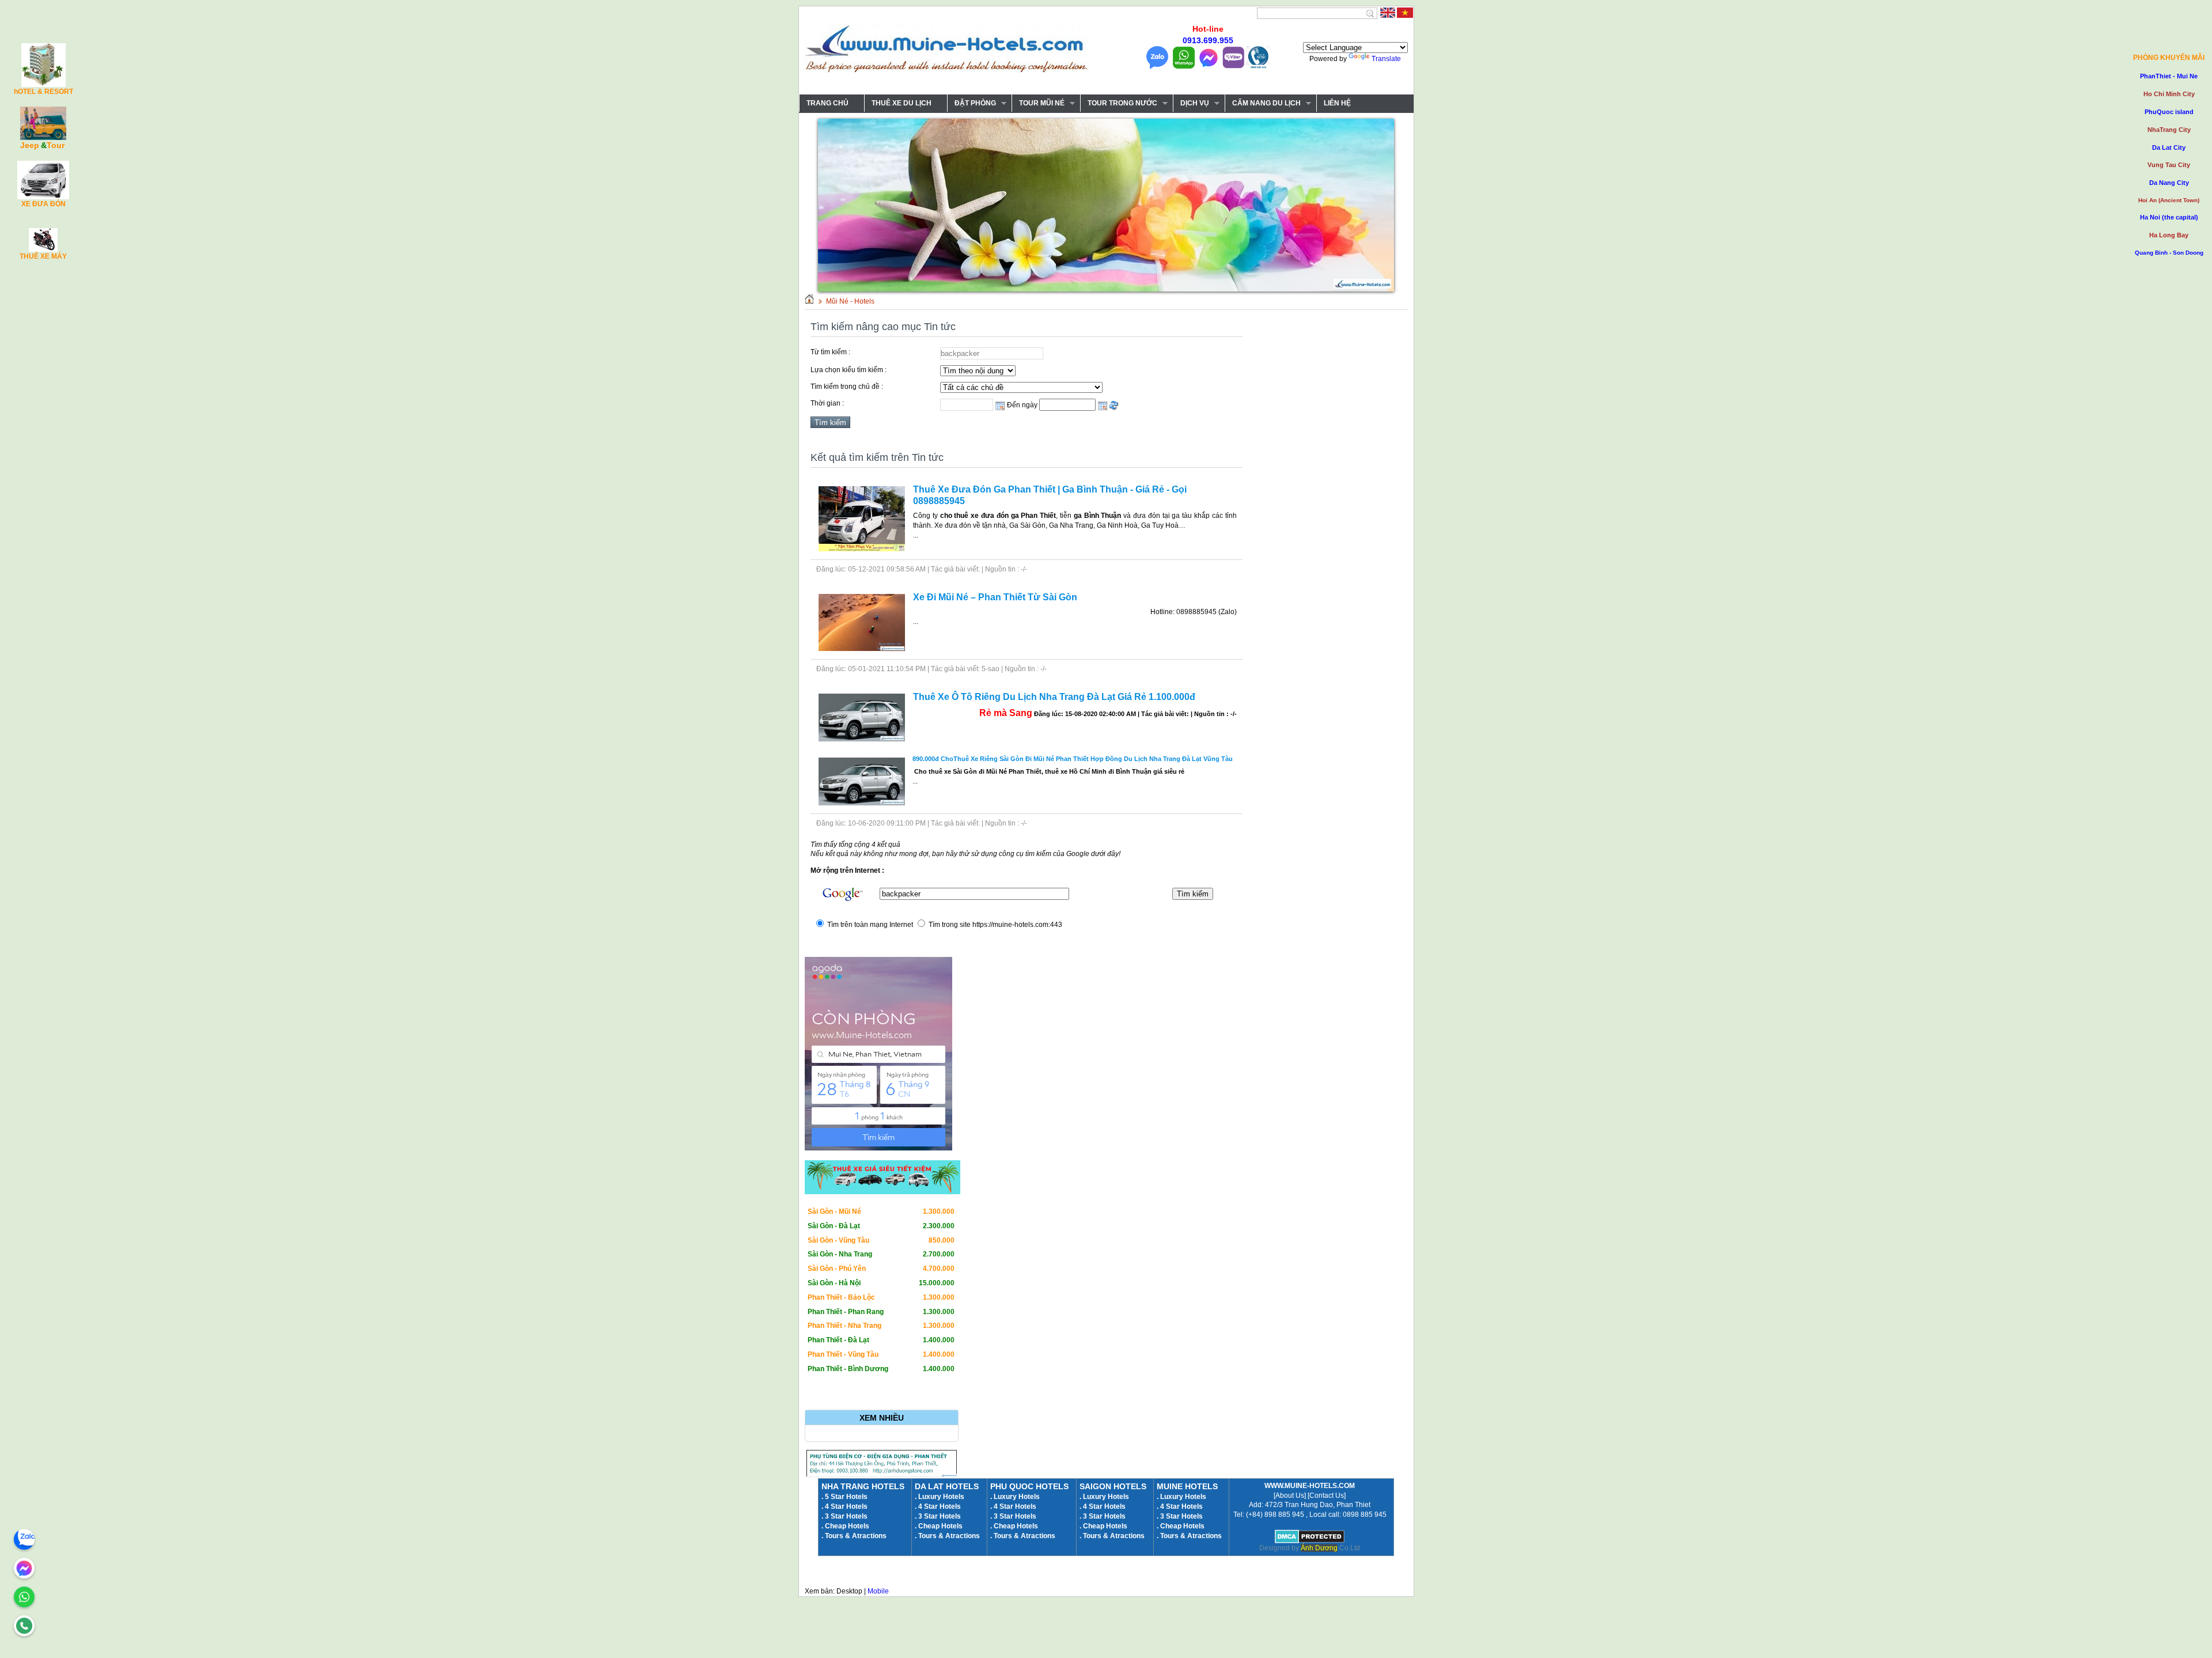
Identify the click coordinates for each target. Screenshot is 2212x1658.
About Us (1290, 1496)
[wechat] (24, 1626)
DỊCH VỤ (1191, 103)
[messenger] (24, 1568)
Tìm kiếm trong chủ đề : (847, 387)
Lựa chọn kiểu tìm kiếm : (849, 370)
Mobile (878, 1591)
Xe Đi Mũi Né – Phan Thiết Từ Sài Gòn (995, 597)
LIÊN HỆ (1337, 103)
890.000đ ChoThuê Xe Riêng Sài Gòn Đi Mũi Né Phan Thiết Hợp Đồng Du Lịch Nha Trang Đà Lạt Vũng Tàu (1073, 759)
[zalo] (24, 1539)
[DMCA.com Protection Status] (1310, 1541)
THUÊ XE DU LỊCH (902, 103)
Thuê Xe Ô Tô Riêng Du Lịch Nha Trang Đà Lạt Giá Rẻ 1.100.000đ (1054, 697)
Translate (1386, 59)
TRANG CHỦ (827, 103)
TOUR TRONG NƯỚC (1119, 103)
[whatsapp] (24, 1597)
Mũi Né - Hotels (850, 301)
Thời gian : (827, 403)
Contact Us (1327, 1496)
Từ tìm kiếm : (830, 352)
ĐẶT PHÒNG (971, 103)
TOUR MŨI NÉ (1038, 103)
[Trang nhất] (809, 301)
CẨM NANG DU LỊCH (1263, 103)
